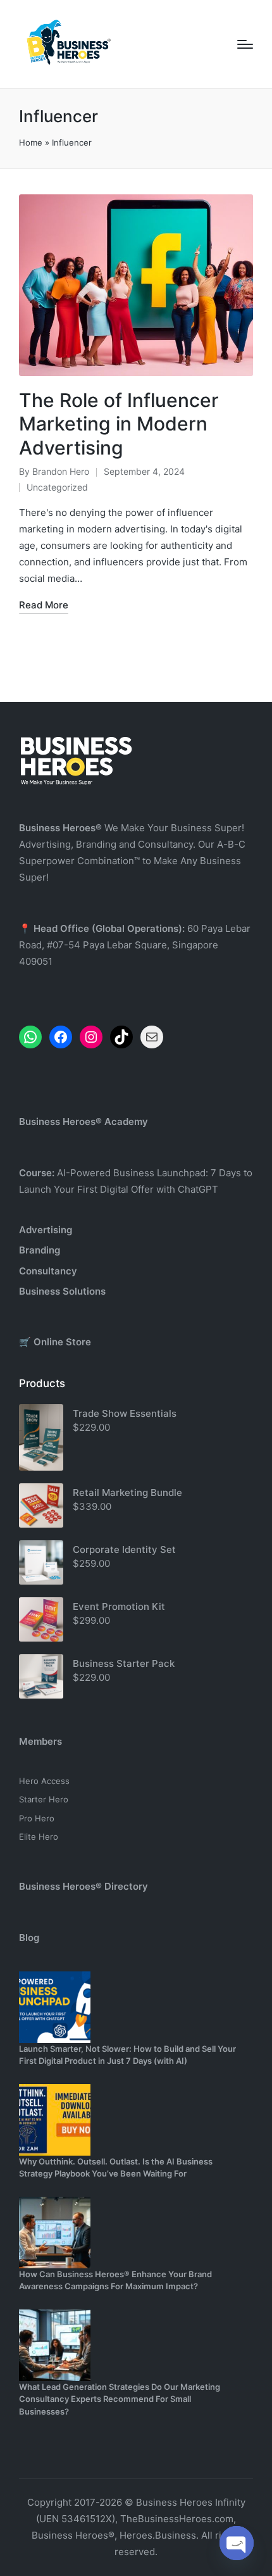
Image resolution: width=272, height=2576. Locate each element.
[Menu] (245, 44)
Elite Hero (39, 1837)
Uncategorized (57, 487)
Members (40, 1741)
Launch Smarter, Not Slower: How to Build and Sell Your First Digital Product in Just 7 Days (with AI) (127, 2055)
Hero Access (44, 1781)
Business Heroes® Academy (83, 1122)
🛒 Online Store (55, 1342)
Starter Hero (44, 1799)
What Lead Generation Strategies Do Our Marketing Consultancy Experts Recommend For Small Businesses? (120, 2399)
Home (31, 142)
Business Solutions (62, 1291)
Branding (40, 1250)
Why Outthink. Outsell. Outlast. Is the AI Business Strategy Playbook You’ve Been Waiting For (116, 2168)
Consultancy (48, 1271)
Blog (29, 1938)
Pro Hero (37, 1818)
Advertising (46, 1230)
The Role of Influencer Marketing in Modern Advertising (119, 424)
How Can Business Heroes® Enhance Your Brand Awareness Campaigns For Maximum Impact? (115, 2280)
